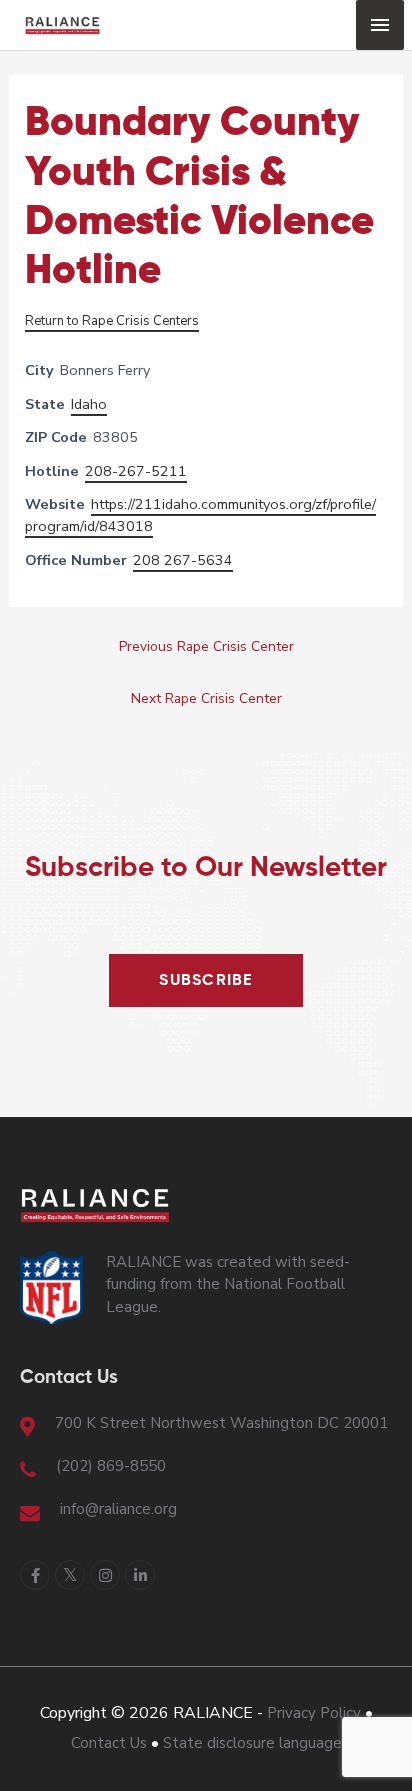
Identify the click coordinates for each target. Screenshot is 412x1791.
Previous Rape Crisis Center (206, 646)
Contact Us (109, 1743)
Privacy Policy (314, 1713)
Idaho (89, 404)
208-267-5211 (136, 471)
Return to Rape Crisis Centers (112, 321)
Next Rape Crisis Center (206, 698)
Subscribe (206, 981)
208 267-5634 (183, 560)
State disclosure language (252, 1743)
